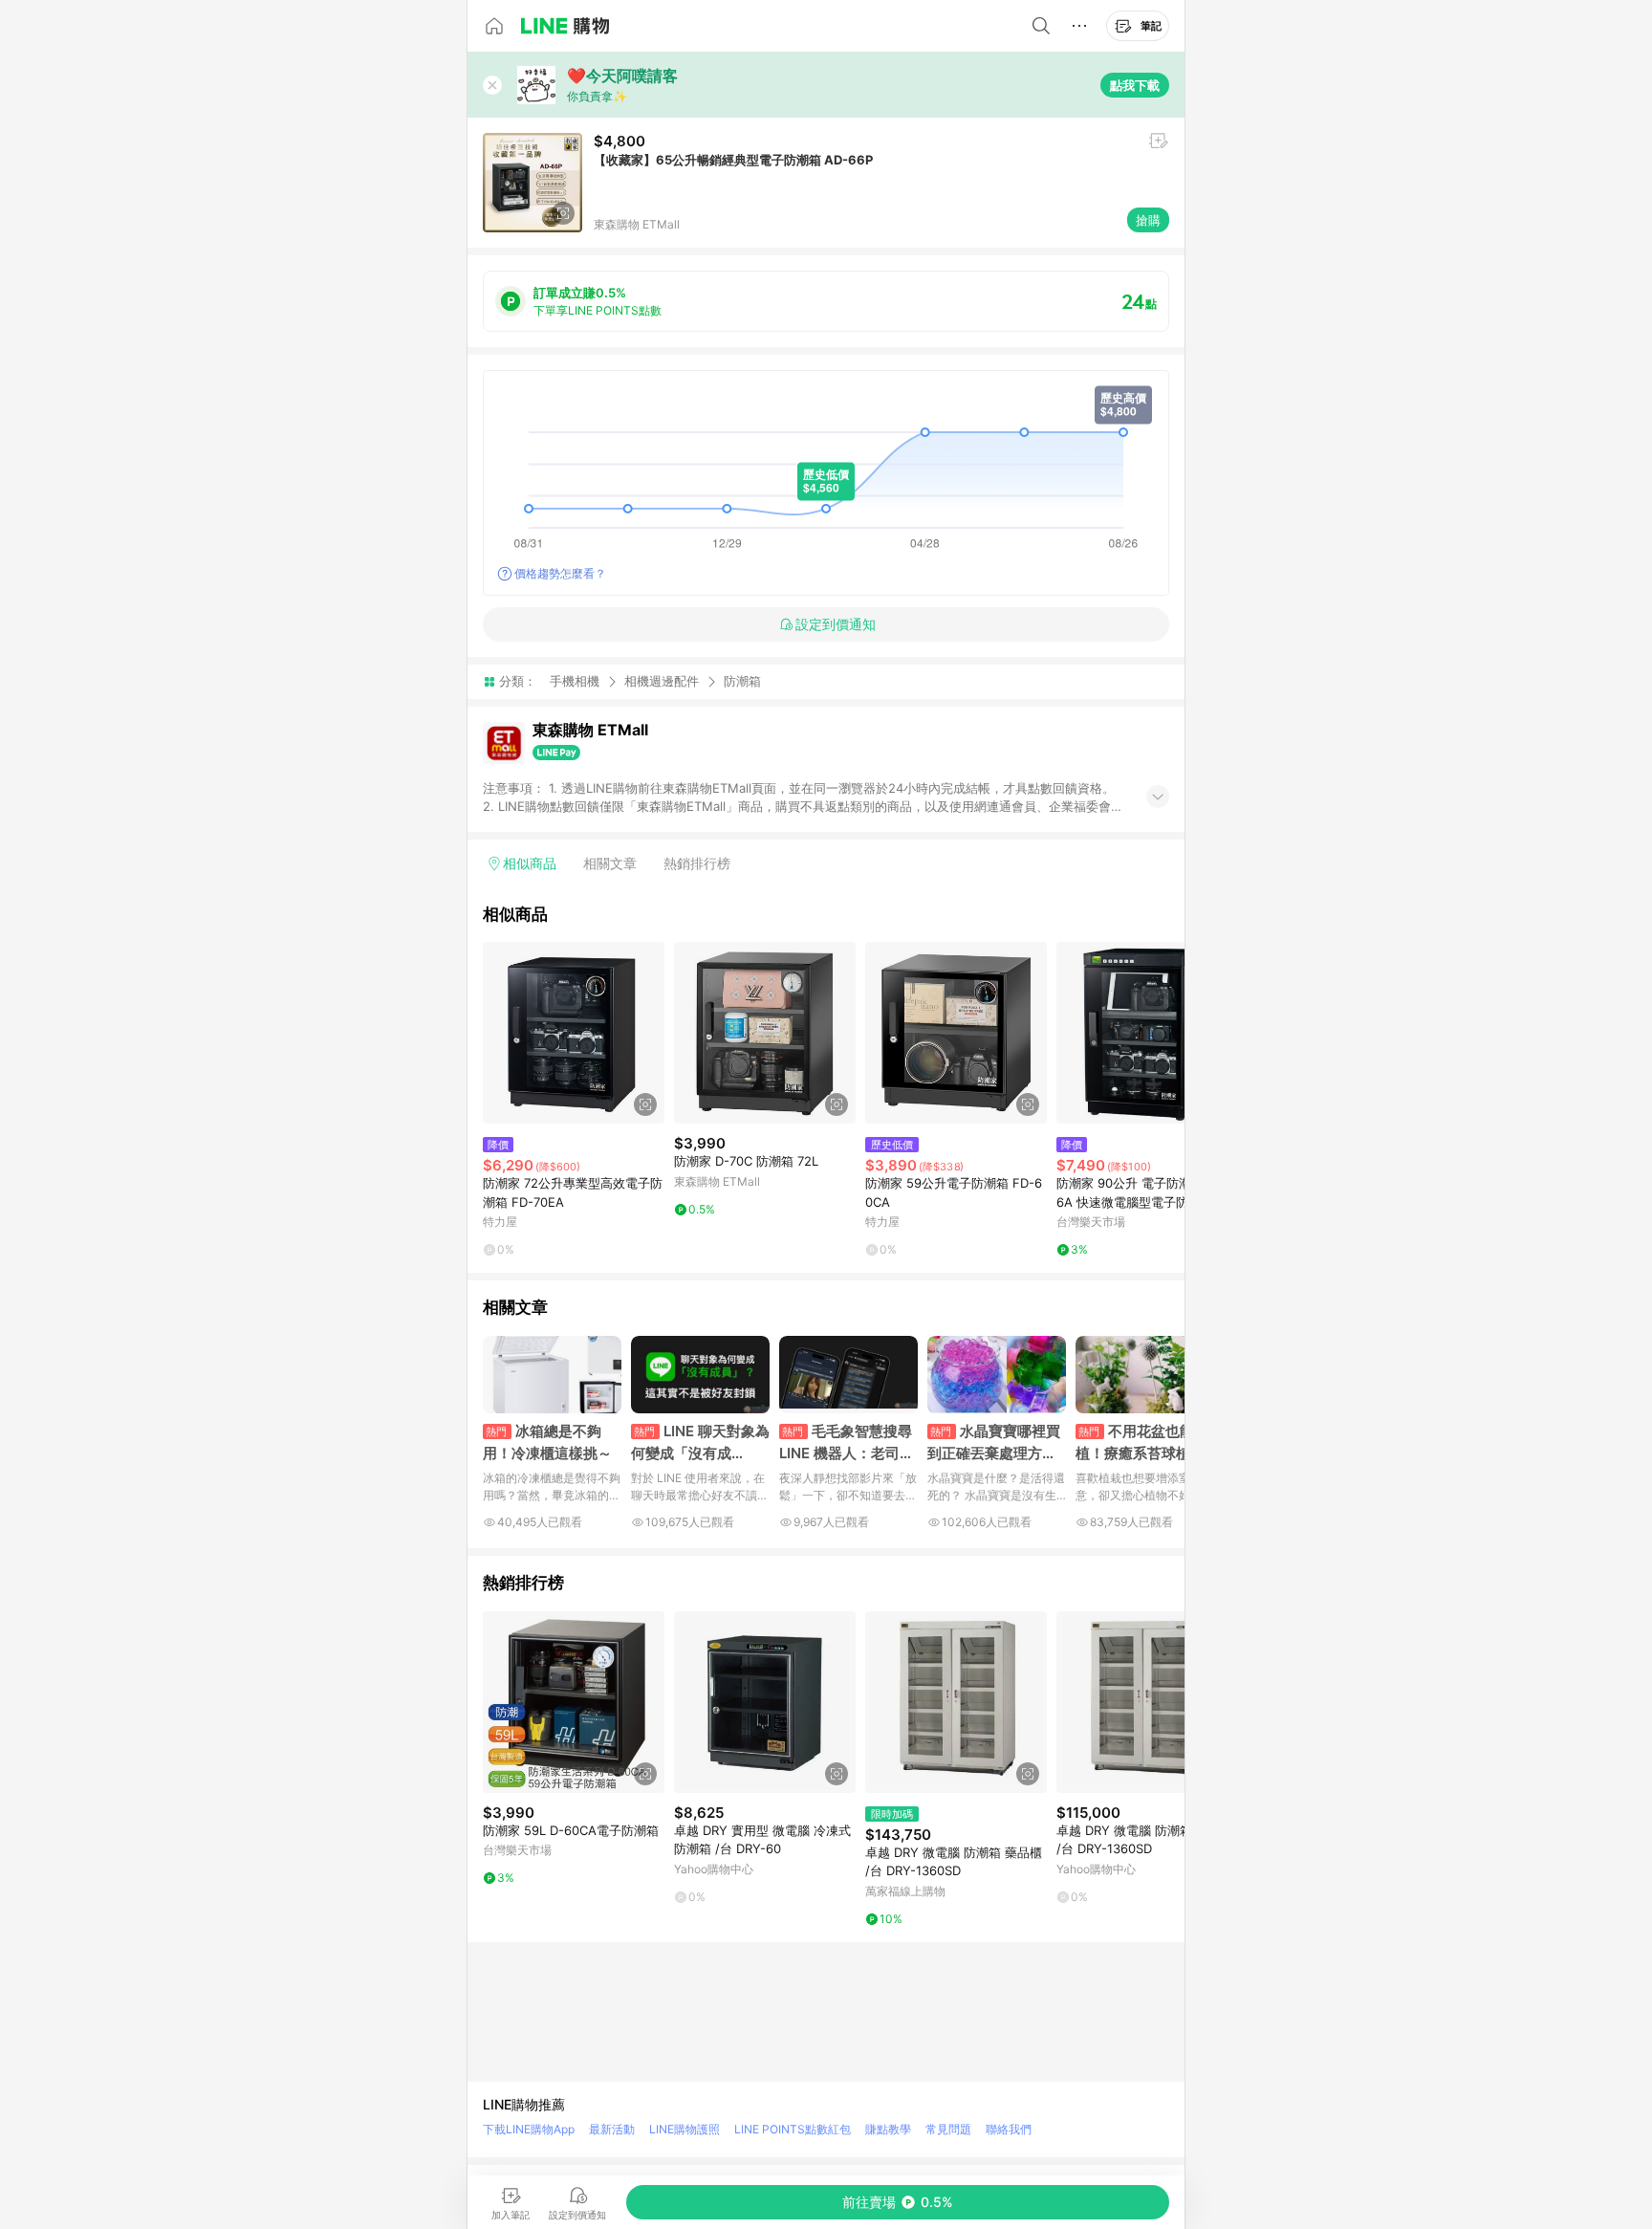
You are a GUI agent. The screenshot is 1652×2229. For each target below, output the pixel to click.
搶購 (1148, 220)
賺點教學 (888, 2129)
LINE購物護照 (685, 2129)
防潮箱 (742, 681)
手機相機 (575, 681)
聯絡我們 (1009, 2129)
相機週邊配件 (662, 681)
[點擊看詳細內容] (574, 1033)
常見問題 (948, 2129)
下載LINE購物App (529, 2129)
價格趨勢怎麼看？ (560, 573)
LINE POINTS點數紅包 (793, 2129)
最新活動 (612, 2129)
